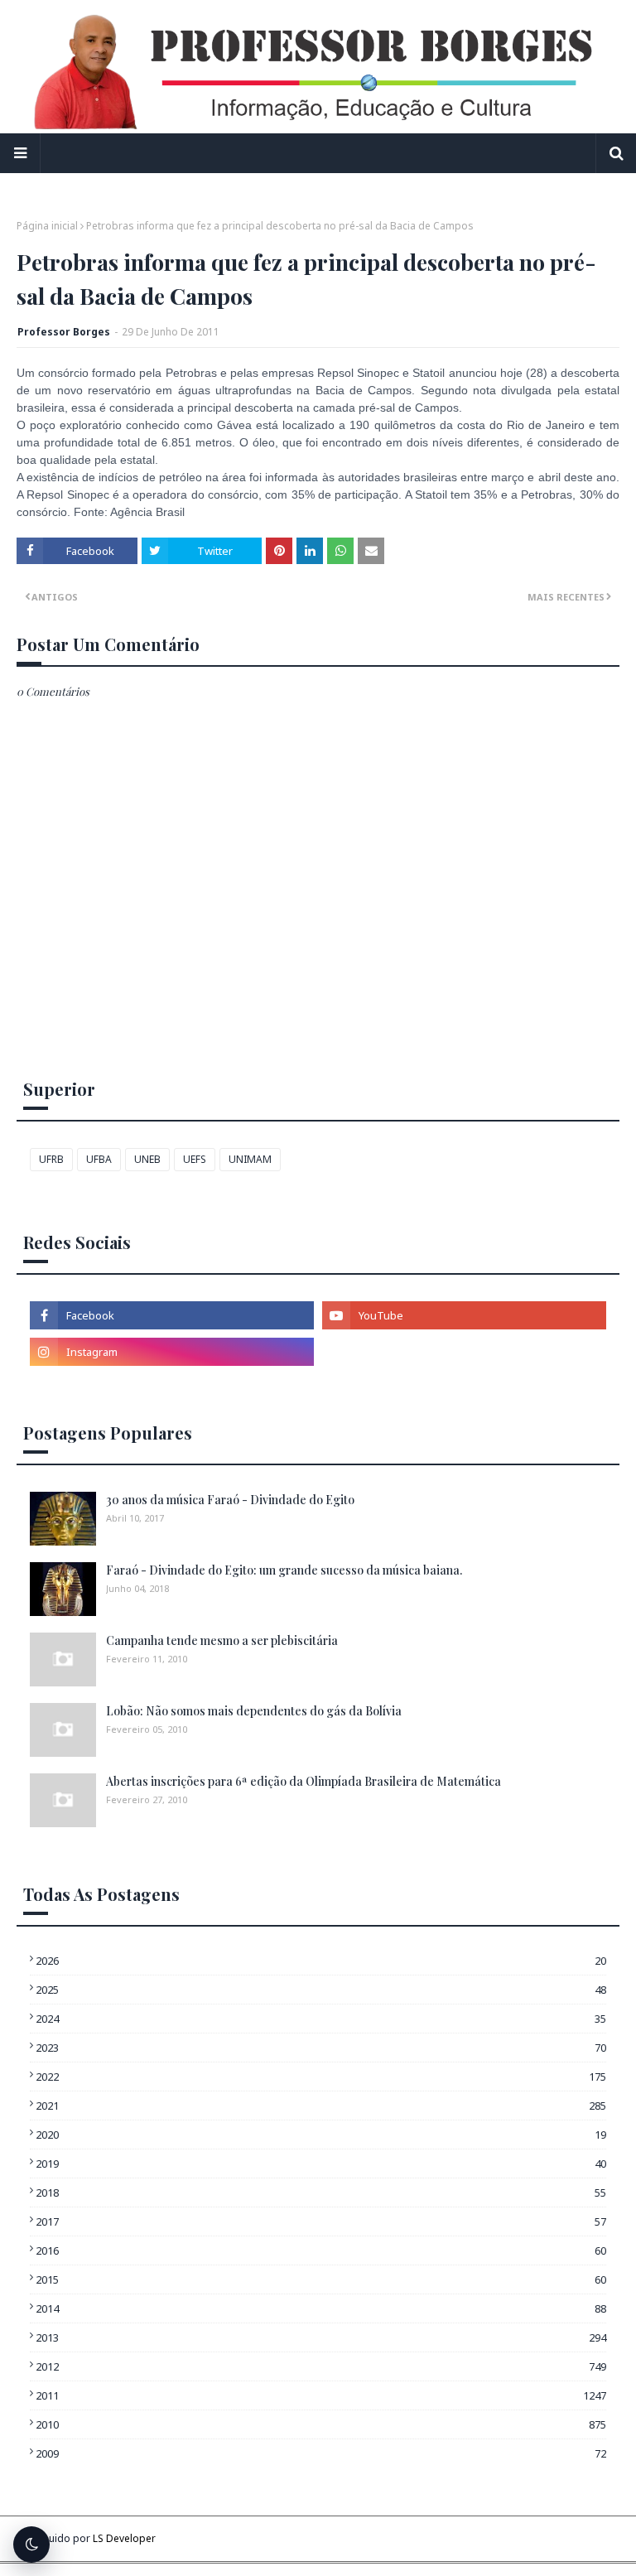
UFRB (51, 1159)
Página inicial (47, 226)
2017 (321, 2221)
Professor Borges (64, 332)
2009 (321, 2453)
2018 (321, 2192)
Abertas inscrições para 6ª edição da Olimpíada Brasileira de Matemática (304, 1781)
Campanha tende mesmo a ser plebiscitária (222, 1640)
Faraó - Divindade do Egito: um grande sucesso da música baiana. (284, 1570)
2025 (321, 1990)
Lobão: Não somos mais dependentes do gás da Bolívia (254, 1711)
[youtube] (464, 1315)
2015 (321, 2279)
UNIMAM (250, 1159)
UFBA (99, 1159)
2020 (321, 2135)
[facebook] (172, 1315)
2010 (321, 2424)
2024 (321, 2019)
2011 (321, 2395)
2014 (321, 2308)
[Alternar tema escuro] (31, 2545)
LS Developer (124, 2538)
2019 (321, 2164)
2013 (321, 2337)
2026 (321, 1961)
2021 (321, 2106)
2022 (321, 2077)
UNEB (147, 1159)
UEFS (195, 1159)
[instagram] (172, 1352)
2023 (321, 2048)
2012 (321, 2366)
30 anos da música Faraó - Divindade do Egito (230, 1500)
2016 (321, 2250)
